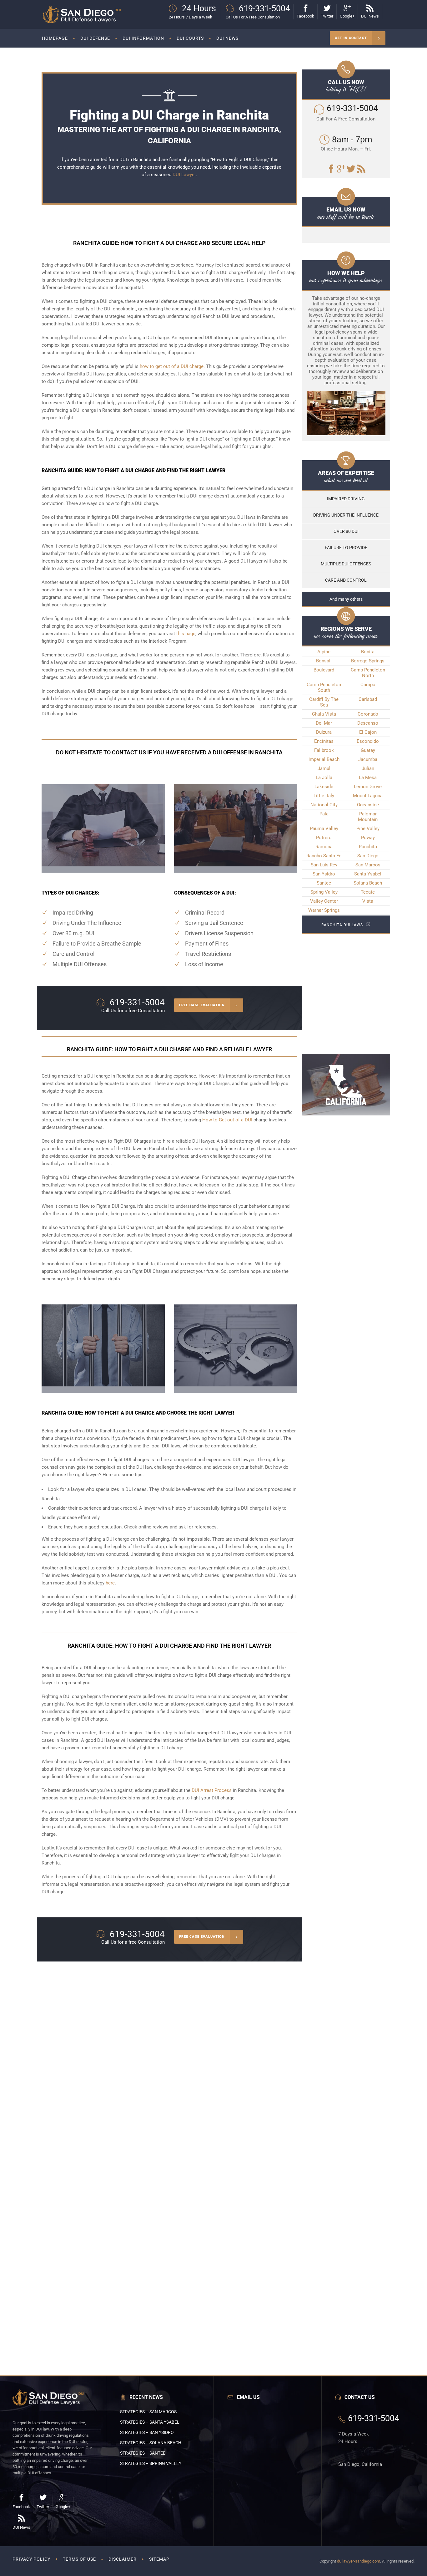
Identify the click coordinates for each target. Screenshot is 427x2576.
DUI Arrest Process (212, 1790)
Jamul (324, 768)
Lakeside (324, 787)
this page (186, 634)
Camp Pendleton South (324, 687)
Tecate (368, 892)
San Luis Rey (324, 865)
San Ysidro (324, 874)
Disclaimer (123, 2559)
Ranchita (368, 847)
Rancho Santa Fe (324, 856)
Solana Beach (368, 883)
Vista (368, 901)
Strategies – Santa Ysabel (150, 2422)
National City (324, 805)
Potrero (324, 838)
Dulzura (324, 732)
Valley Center (324, 901)
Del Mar (324, 723)
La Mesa (368, 778)
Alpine (324, 652)
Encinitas (324, 741)
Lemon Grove (368, 787)
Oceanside (368, 805)
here (110, 1583)
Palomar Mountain (368, 817)
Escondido (368, 741)
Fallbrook (324, 750)
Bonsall (324, 661)
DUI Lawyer (184, 175)
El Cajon (368, 732)
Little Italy (324, 796)
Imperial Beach (324, 759)
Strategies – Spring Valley (151, 2463)
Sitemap (159, 2559)
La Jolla (324, 778)
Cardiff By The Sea (324, 702)
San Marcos (368, 865)
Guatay (368, 750)
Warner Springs (324, 910)
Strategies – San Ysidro (147, 2432)
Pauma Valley (324, 829)
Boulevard (324, 670)
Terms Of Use (79, 2559)
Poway (368, 838)
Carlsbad (368, 699)
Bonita (368, 652)
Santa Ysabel (368, 874)
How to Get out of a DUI (227, 1120)
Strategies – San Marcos (148, 2412)
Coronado (368, 714)
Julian (368, 768)
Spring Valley (324, 892)
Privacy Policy (31, 2559)
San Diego (368, 856)
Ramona (324, 847)
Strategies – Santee (143, 2453)
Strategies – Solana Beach (151, 2443)
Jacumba (368, 759)
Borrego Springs (368, 661)
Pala (324, 814)
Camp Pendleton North (368, 673)
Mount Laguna (368, 796)
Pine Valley (368, 829)
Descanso (368, 723)
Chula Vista (324, 714)
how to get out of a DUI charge (172, 366)
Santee (324, 883)
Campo (368, 685)
